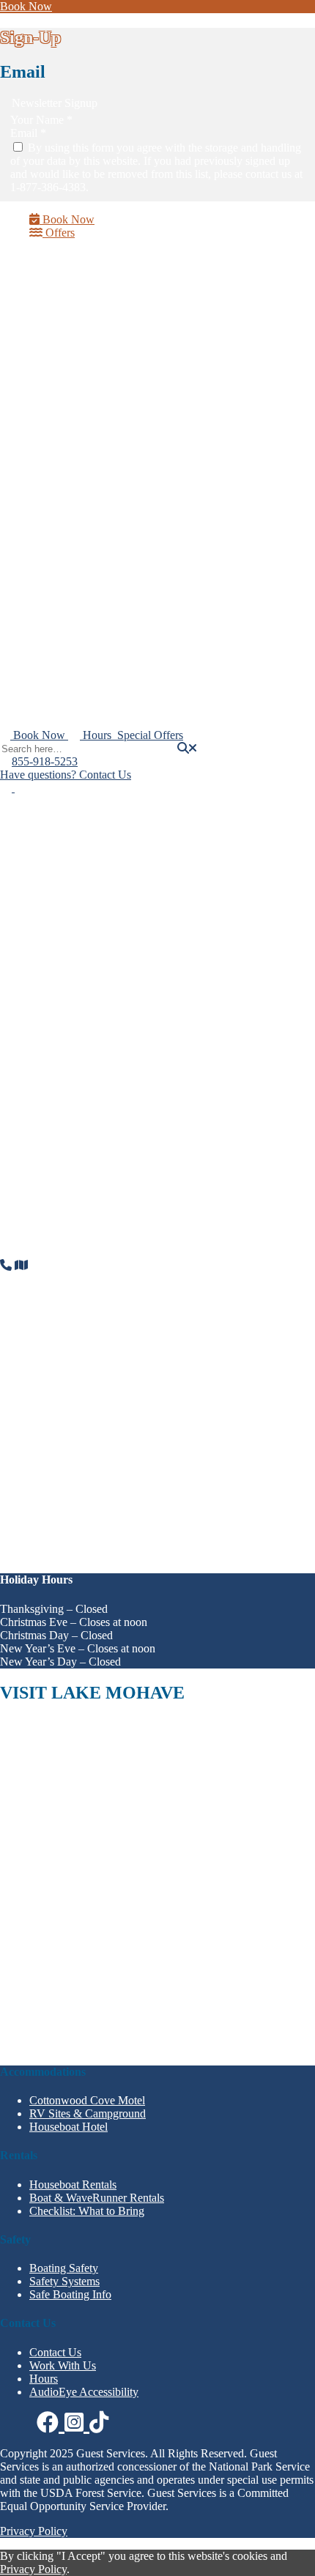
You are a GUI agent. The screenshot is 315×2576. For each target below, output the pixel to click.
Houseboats (56, 362)
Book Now (26, 6)
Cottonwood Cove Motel (87, 2100)
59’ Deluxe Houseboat (111, 415)
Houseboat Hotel (98, 561)
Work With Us (92, 696)
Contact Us (55, 2352)
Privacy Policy (34, 2531)
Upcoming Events (100, 322)
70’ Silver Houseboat (107, 441)
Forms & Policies (99, 309)
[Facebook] (7, 788)
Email (28, 133)
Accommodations (70, 548)
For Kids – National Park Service (136, 348)
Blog (70, 709)
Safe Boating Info (70, 2294)
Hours (73, 296)
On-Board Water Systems (118, 468)
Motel (72, 574)
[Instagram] (20, 788)
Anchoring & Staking (138, 520)
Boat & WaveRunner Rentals (97, 601)
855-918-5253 (45, 761)
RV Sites (79, 587)
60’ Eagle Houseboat (107, 428)
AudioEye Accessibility (84, 2392)
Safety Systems (64, 2281)
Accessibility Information (117, 335)
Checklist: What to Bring (116, 454)
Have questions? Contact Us (66, 775)
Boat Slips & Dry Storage (89, 615)
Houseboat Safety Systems (149, 507)
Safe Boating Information (147, 534)
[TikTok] (99, 2423)
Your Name (41, 120)
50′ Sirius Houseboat (107, 375)
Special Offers (62, 643)
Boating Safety (122, 494)
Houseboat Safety (100, 481)
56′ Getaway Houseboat (115, 402)
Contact (47, 657)
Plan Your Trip (63, 282)
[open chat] (308, 2569)
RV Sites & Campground (88, 2113)
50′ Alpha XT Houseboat (117, 389)
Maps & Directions (103, 683)
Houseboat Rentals (73, 2185)
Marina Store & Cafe (78, 629)
